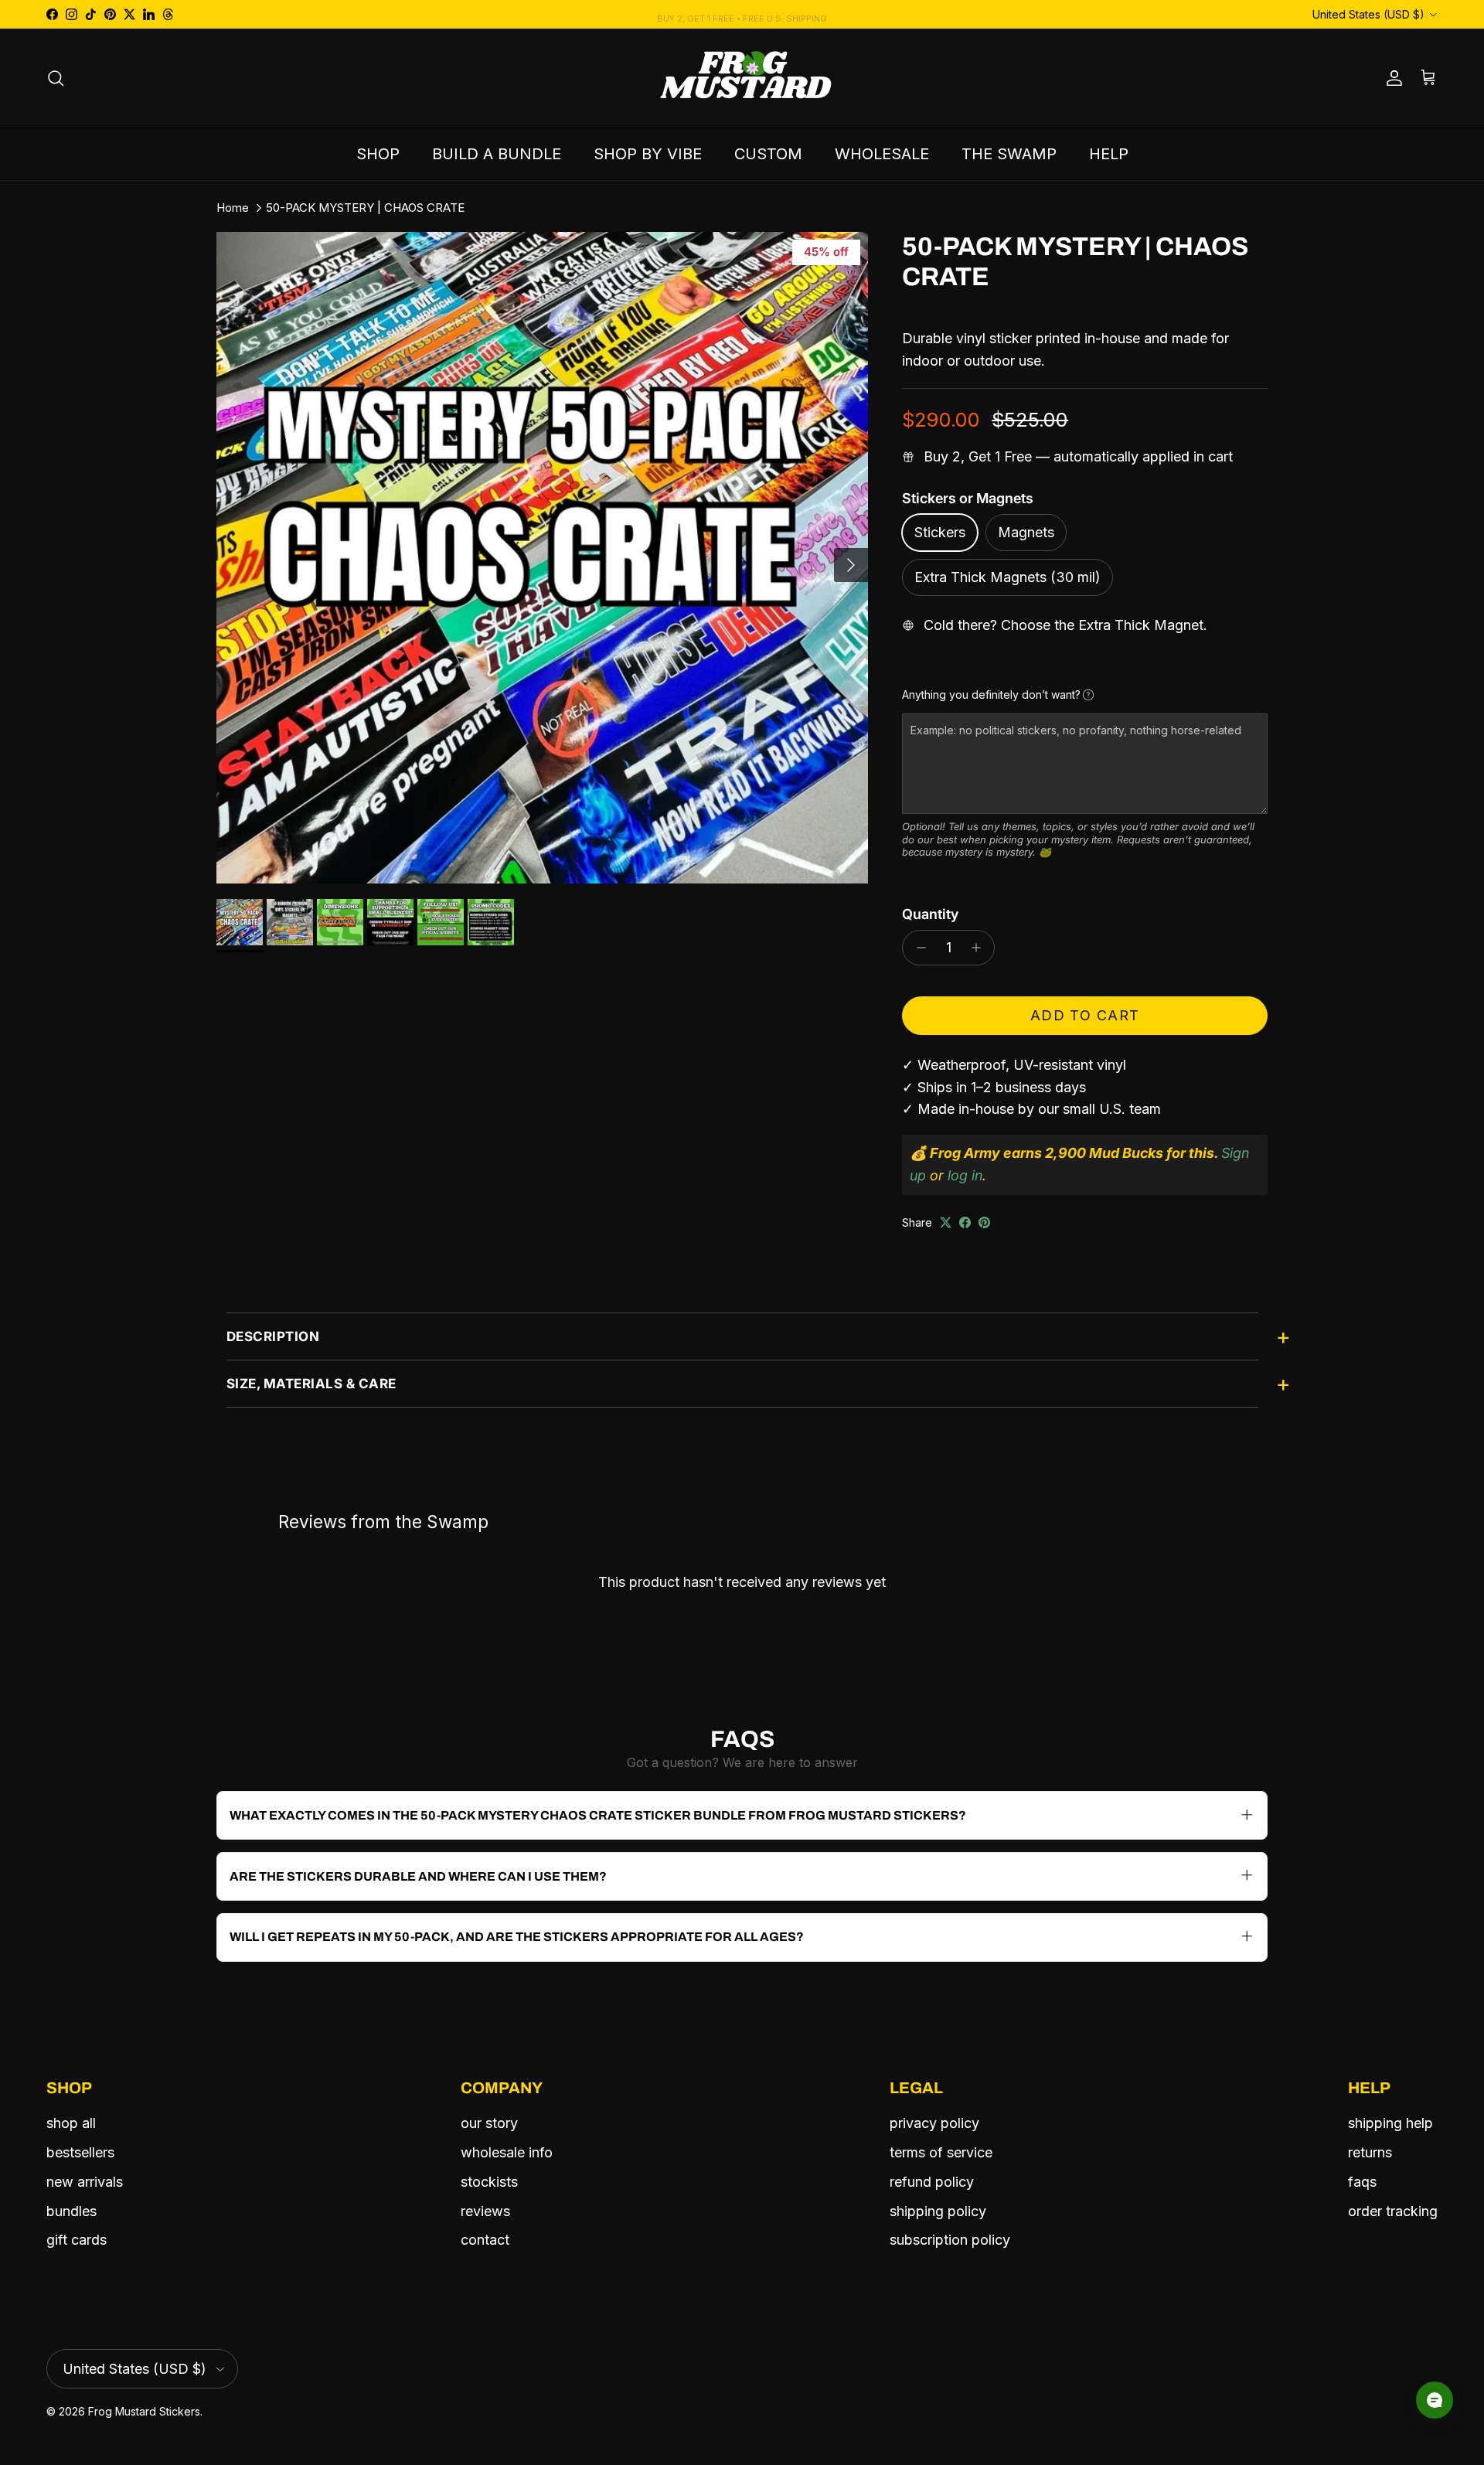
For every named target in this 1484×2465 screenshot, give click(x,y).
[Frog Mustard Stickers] (742, 78)
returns (1370, 2152)
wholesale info (507, 2152)
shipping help (1390, 2123)
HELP (1109, 154)
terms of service (941, 2152)
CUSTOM (768, 154)
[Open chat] (1435, 2400)
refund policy (932, 2182)
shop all (71, 2123)
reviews (485, 2211)
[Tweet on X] (946, 1222)
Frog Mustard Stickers (144, 2411)
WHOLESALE (882, 154)
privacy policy (934, 2123)
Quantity (930, 914)
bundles (71, 2211)
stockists (489, 2182)
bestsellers (80, 2152)
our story (489, 2123)
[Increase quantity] (980, 948)
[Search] (56, 78)
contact (485, 2240)
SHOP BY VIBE (648, 154)
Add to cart (1085, 1015)
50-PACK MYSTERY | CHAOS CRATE (365, 208)
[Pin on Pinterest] (984, 1222)
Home (233, 208)
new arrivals (85, 2182)
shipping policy (938, 2211)
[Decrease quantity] (917, 948)
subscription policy (950, 2240)
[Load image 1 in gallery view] (542, 558)
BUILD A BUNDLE (497, 154)
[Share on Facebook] (965, 1222)
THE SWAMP (1009, 154)
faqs (1362, 2182)
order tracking (1393, 2211)
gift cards (77, 2240)
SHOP (378, 154)
